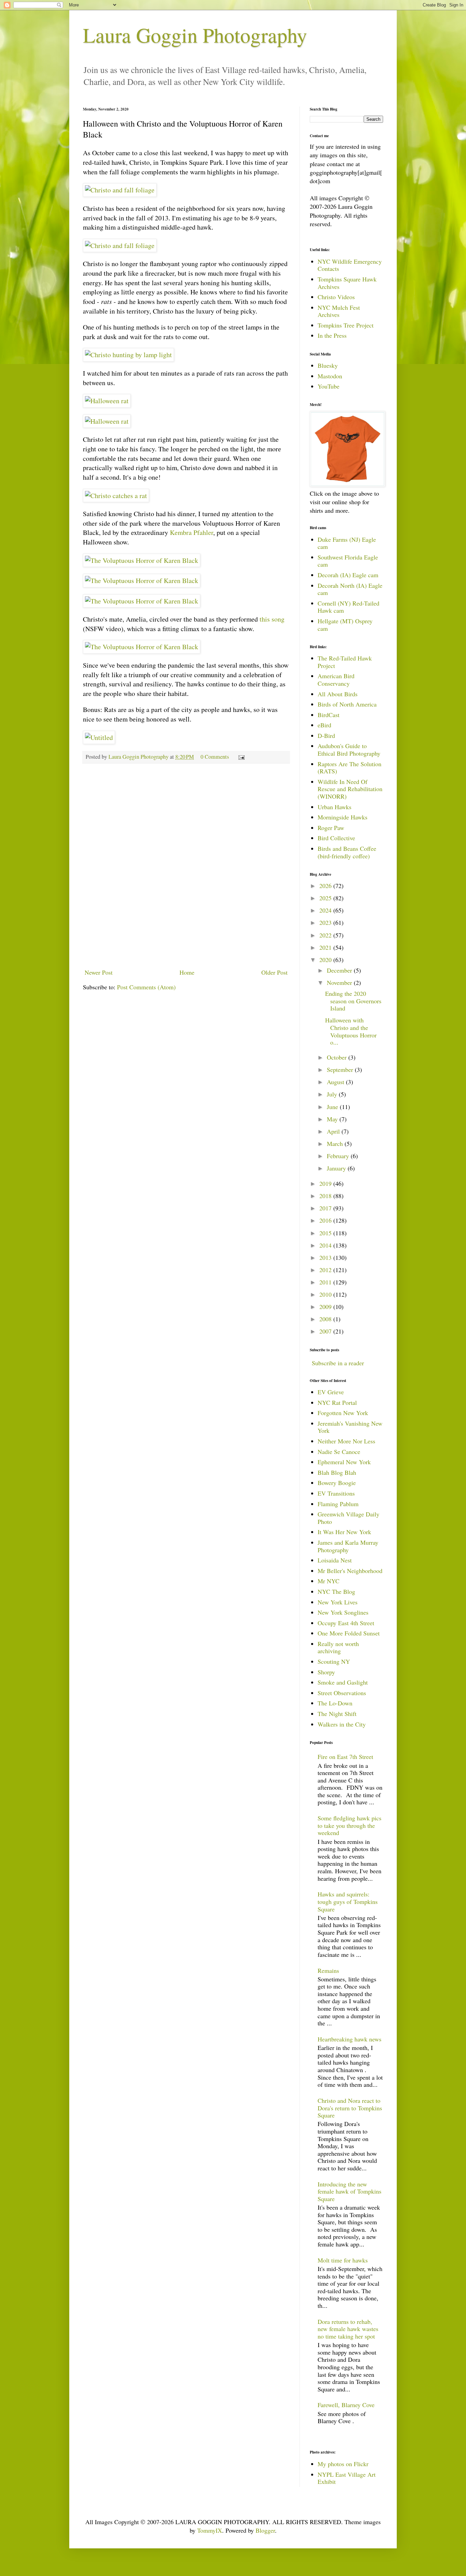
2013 (326, 1257)
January (337, 1168)
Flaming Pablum (338, 1504)
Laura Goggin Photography (195, 35)
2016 (326, 1220)
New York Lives (338, 1602)
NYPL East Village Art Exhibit (347, 2478)
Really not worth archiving (338, 1647)
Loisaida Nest (335, 1560)
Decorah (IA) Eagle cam (348, 575)
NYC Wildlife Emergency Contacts (350, 265)
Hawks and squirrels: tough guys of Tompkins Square (348, 1901)
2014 (326, 1245)
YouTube (329, 386)
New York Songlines (343, 1612)
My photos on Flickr (343, 2464)
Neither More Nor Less (346, 1441)
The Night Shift (337, 1714)
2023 (326, 922)
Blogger (265, 2530)
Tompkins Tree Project (346, 325)
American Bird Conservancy (336, 680)
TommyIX (210, 2530)
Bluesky (328, 365)
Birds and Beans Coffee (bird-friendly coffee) (347, 852)
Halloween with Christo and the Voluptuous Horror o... (351, 1031)
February (339, 1156)
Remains (328, 1970)
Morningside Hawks (343, 817)
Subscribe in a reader (338, 1363)
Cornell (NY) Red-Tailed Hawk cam (348, 607)
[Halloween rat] (107, 401)
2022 (326, 935)
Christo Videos (336, 297)
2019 (326, 1183)
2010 (326, 1294)
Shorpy (326, 1672)
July (333, 1094)
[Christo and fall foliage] (120, 190)
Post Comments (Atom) (146, 987)
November (340, 983)
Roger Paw (331, 828)
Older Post (274, 972)
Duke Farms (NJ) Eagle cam (347, 543)
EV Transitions (336, 1493)
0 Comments (215, 757)
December (340, 970)
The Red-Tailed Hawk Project (345, 662)
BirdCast (329, 715)
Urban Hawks (334, 807)
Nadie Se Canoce (339, 1452)
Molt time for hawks (343, 2260)
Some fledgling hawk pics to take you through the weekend (349, 1825)
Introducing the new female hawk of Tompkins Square (349, 2191)
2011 (326, 1282)
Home (187, 972)
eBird (324, 725)
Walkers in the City (342, 1724)
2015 (326, 1233)
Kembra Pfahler (192, 532)
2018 (326, 1196)
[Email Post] (241, 757)
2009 (326, 1307)
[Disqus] (186, 866)
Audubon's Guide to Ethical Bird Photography (349, 749)
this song (272, 619)
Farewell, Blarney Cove (346, 2405)
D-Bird (326, 736)
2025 (326, 898)
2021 (326, 947)
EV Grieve (331, 1392)
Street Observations (342, 1693)
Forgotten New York (343, 1413)
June (333, 1107)
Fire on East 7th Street (345, 1757)
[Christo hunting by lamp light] (128, 355)
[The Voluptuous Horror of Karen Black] (142, 560)
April (334, 1131)
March (336, 1144)
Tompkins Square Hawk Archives (347, 283)
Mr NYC (329, 1581)
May (333, 1119)
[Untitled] (99, 737)
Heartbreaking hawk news (349, 2039)
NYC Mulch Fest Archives (339, 311)
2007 (326, 1331)
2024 (326, 910)
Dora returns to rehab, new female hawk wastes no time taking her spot (348, 2329)
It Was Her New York (344, 1532)
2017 (326, 1208)
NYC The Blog (336, 1591)
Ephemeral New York (344, 1462)
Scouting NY (334, 1661)
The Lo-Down (335, 1703)
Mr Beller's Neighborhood (350, 1571)
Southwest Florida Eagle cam (348, 561)
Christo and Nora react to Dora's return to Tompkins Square (350, 2108)
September (341, 1069)
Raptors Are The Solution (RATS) (349, 768)
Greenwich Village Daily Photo (348, 1518)
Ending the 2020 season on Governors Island (353, 1001)
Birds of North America (347, 704)
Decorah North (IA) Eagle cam (350, 589)
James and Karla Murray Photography (348, 1546)
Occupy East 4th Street (346, 1623)
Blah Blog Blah (337, 1472)
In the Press (332, 335)
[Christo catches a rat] (116, 496)
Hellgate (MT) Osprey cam (345, 625)
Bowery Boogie (337, 1483)
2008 (326, 1319)
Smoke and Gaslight (343, 1682)
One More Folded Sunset (349, 1633)
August (336, 1082)
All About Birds (338, 694)
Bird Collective (336, 838)
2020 (326, 960)
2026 (326, 886)
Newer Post (99, 972)
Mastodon (330, 376)
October (338, 1057)
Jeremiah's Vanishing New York (350, 1427)
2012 (326, 1270)
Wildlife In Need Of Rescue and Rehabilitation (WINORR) (350, 789)
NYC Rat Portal (337, 1402)
